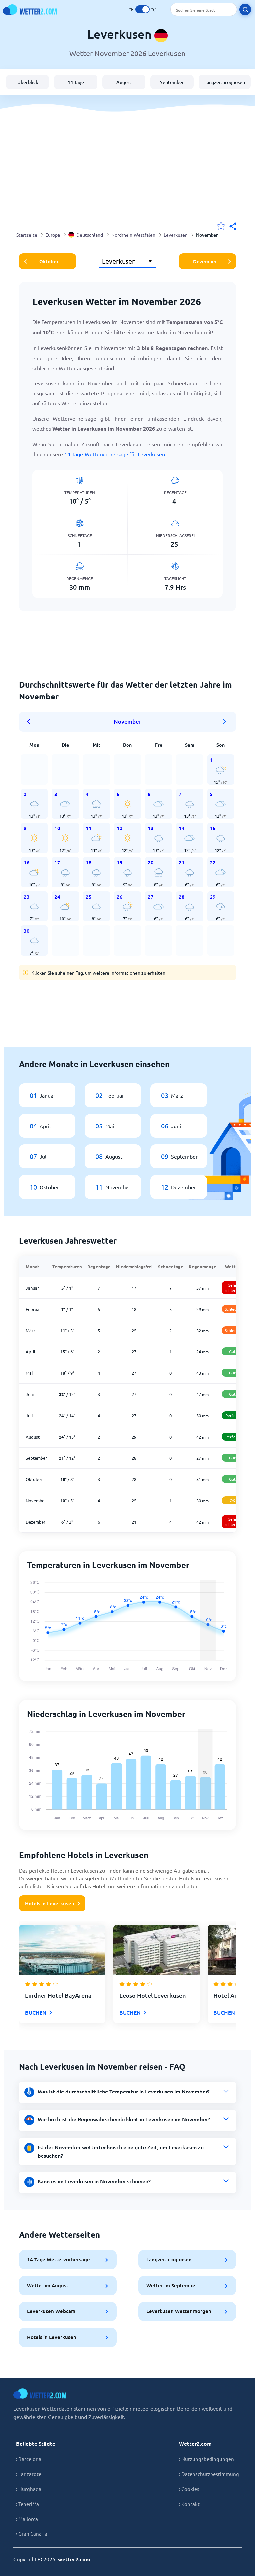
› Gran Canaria (32, 2534)
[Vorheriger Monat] (31, 722)
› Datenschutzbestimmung (209, 2474)
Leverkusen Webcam (51, 2311)
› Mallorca (27, 2519)
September (172, 82)
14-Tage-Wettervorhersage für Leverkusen (115, 454)
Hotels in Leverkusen (50, 1903)
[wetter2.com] (30, 9)
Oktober (49, 261)
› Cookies (189, 2489)
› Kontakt (189, 2504)
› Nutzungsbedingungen (207, 2459)
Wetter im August (48, 2285)
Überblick (28, 82)
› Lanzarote (29, 2474)
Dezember (205, 261)
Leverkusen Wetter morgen (179, 2311)
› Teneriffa (27, 2504)
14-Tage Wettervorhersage (58, 2259)
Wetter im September (172, 2285)
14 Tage (76, 82)
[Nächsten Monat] (224, 722)
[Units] (143, 9)
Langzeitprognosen (225, 82)
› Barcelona (29, 2459)
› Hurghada (29, 2489)
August (124, 82)
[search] (245, 9)
